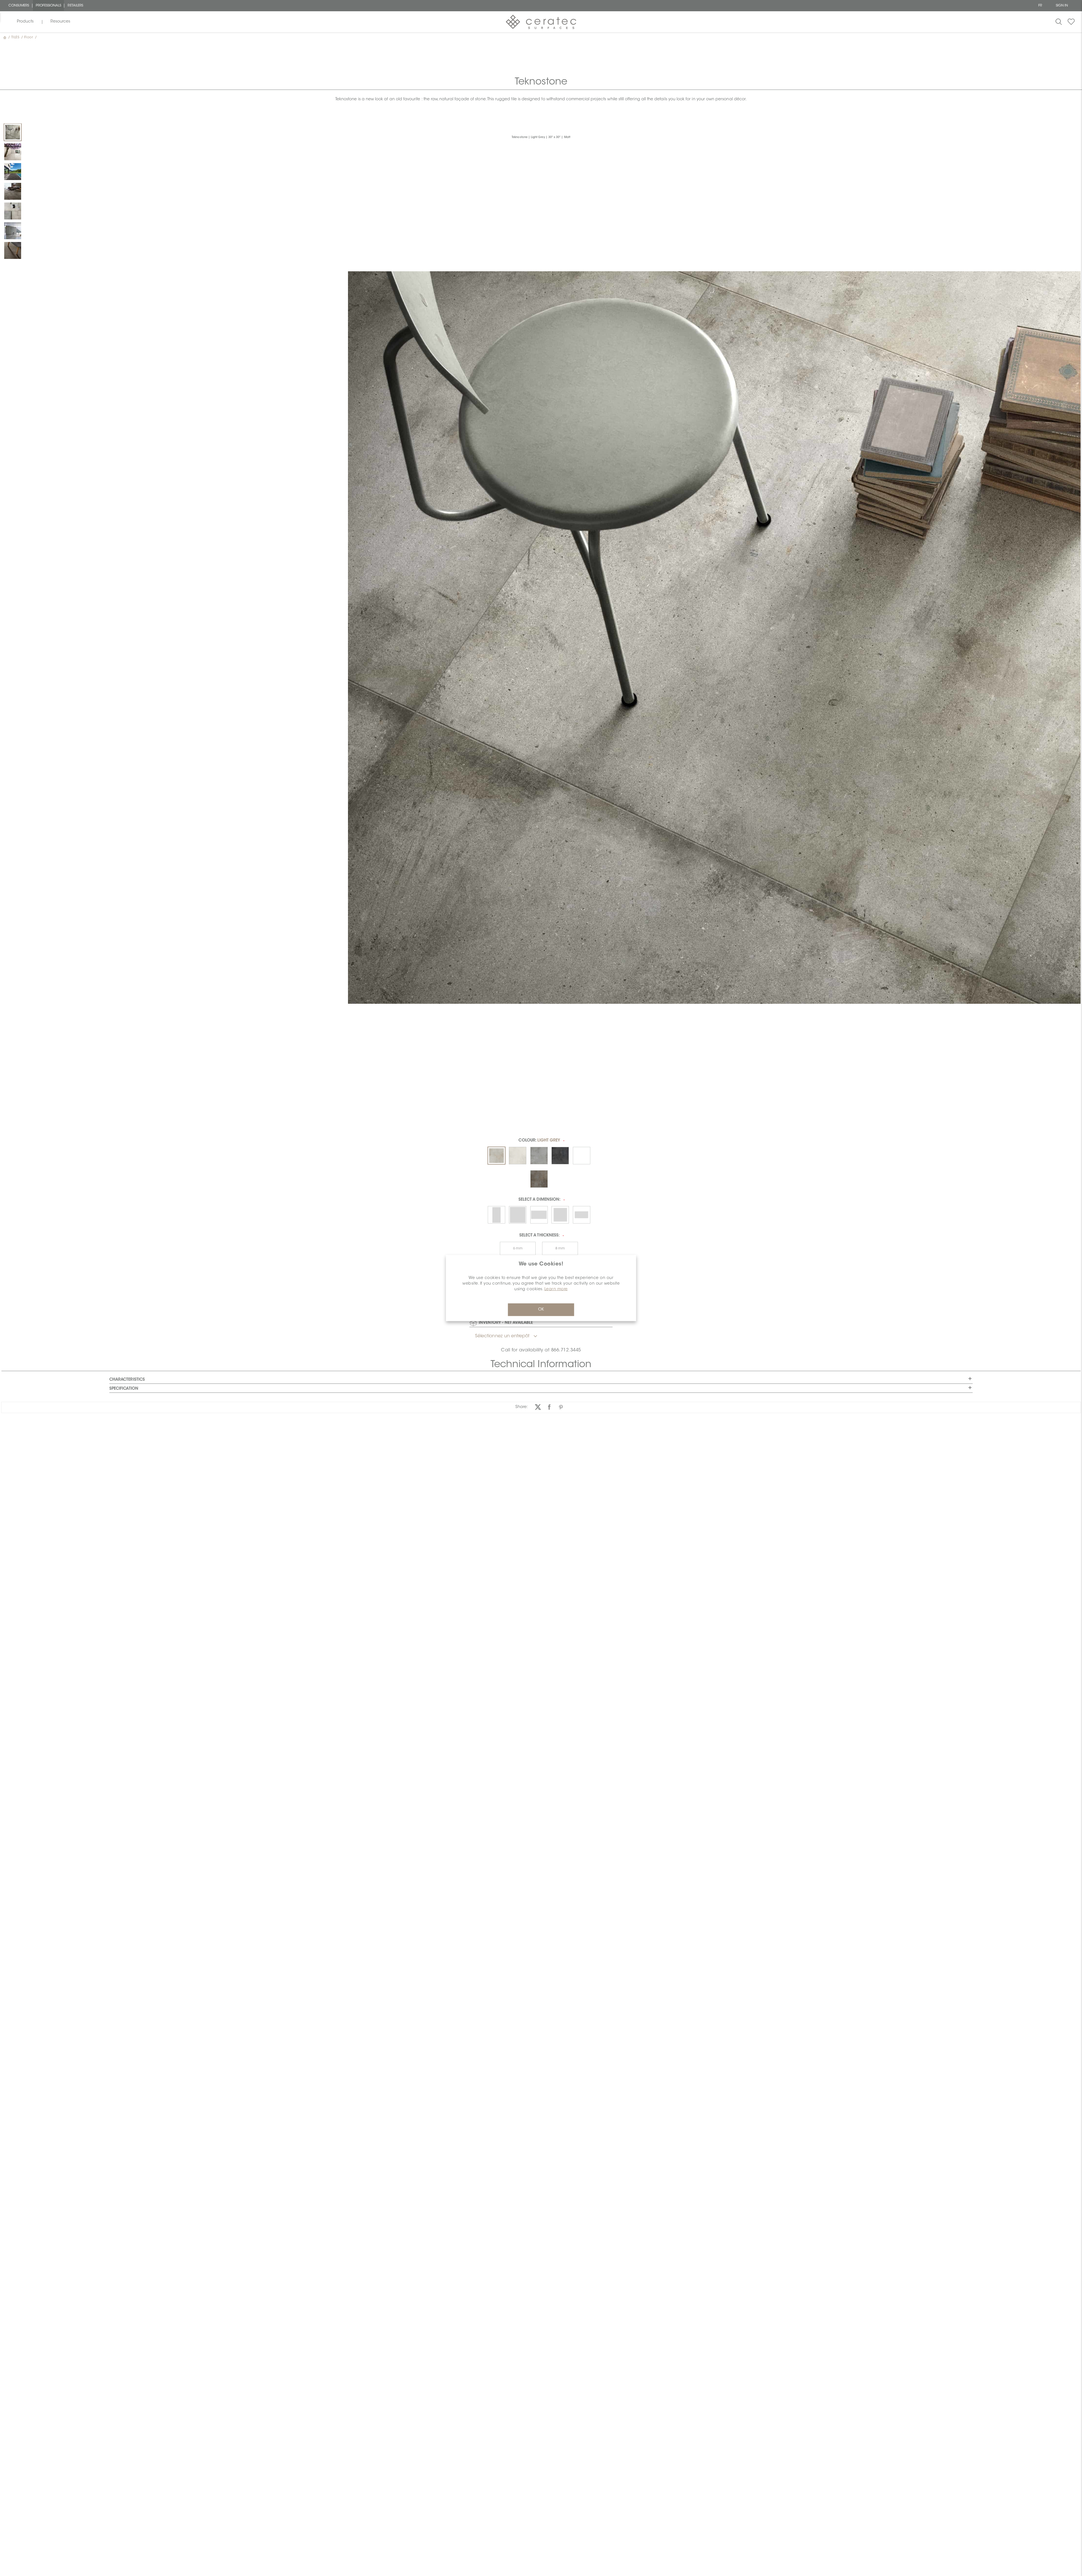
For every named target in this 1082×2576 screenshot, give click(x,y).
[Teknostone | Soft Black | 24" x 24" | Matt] (13, 172)
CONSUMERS (19, 6)
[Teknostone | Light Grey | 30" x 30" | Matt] (13, 132)
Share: (522, 1407)
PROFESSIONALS (49, 6)
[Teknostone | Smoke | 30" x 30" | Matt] (13, 231)
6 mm (518, 1249)
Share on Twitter (538, 1407)
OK (541, 1310)
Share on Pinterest (561, 1407)
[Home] (5, 37)
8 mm (560, 1249)
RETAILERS (75, 6)
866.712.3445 (566, 1350)
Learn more (556, 1289)
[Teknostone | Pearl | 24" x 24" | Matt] (13, 152)
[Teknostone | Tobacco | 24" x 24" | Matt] (13, 191)
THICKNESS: (539, 1236)
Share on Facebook (549, 1407)
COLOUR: (539, 1141)
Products (25, 22)
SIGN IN (1062, 6)
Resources (60, 22)
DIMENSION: (539, 1200)
